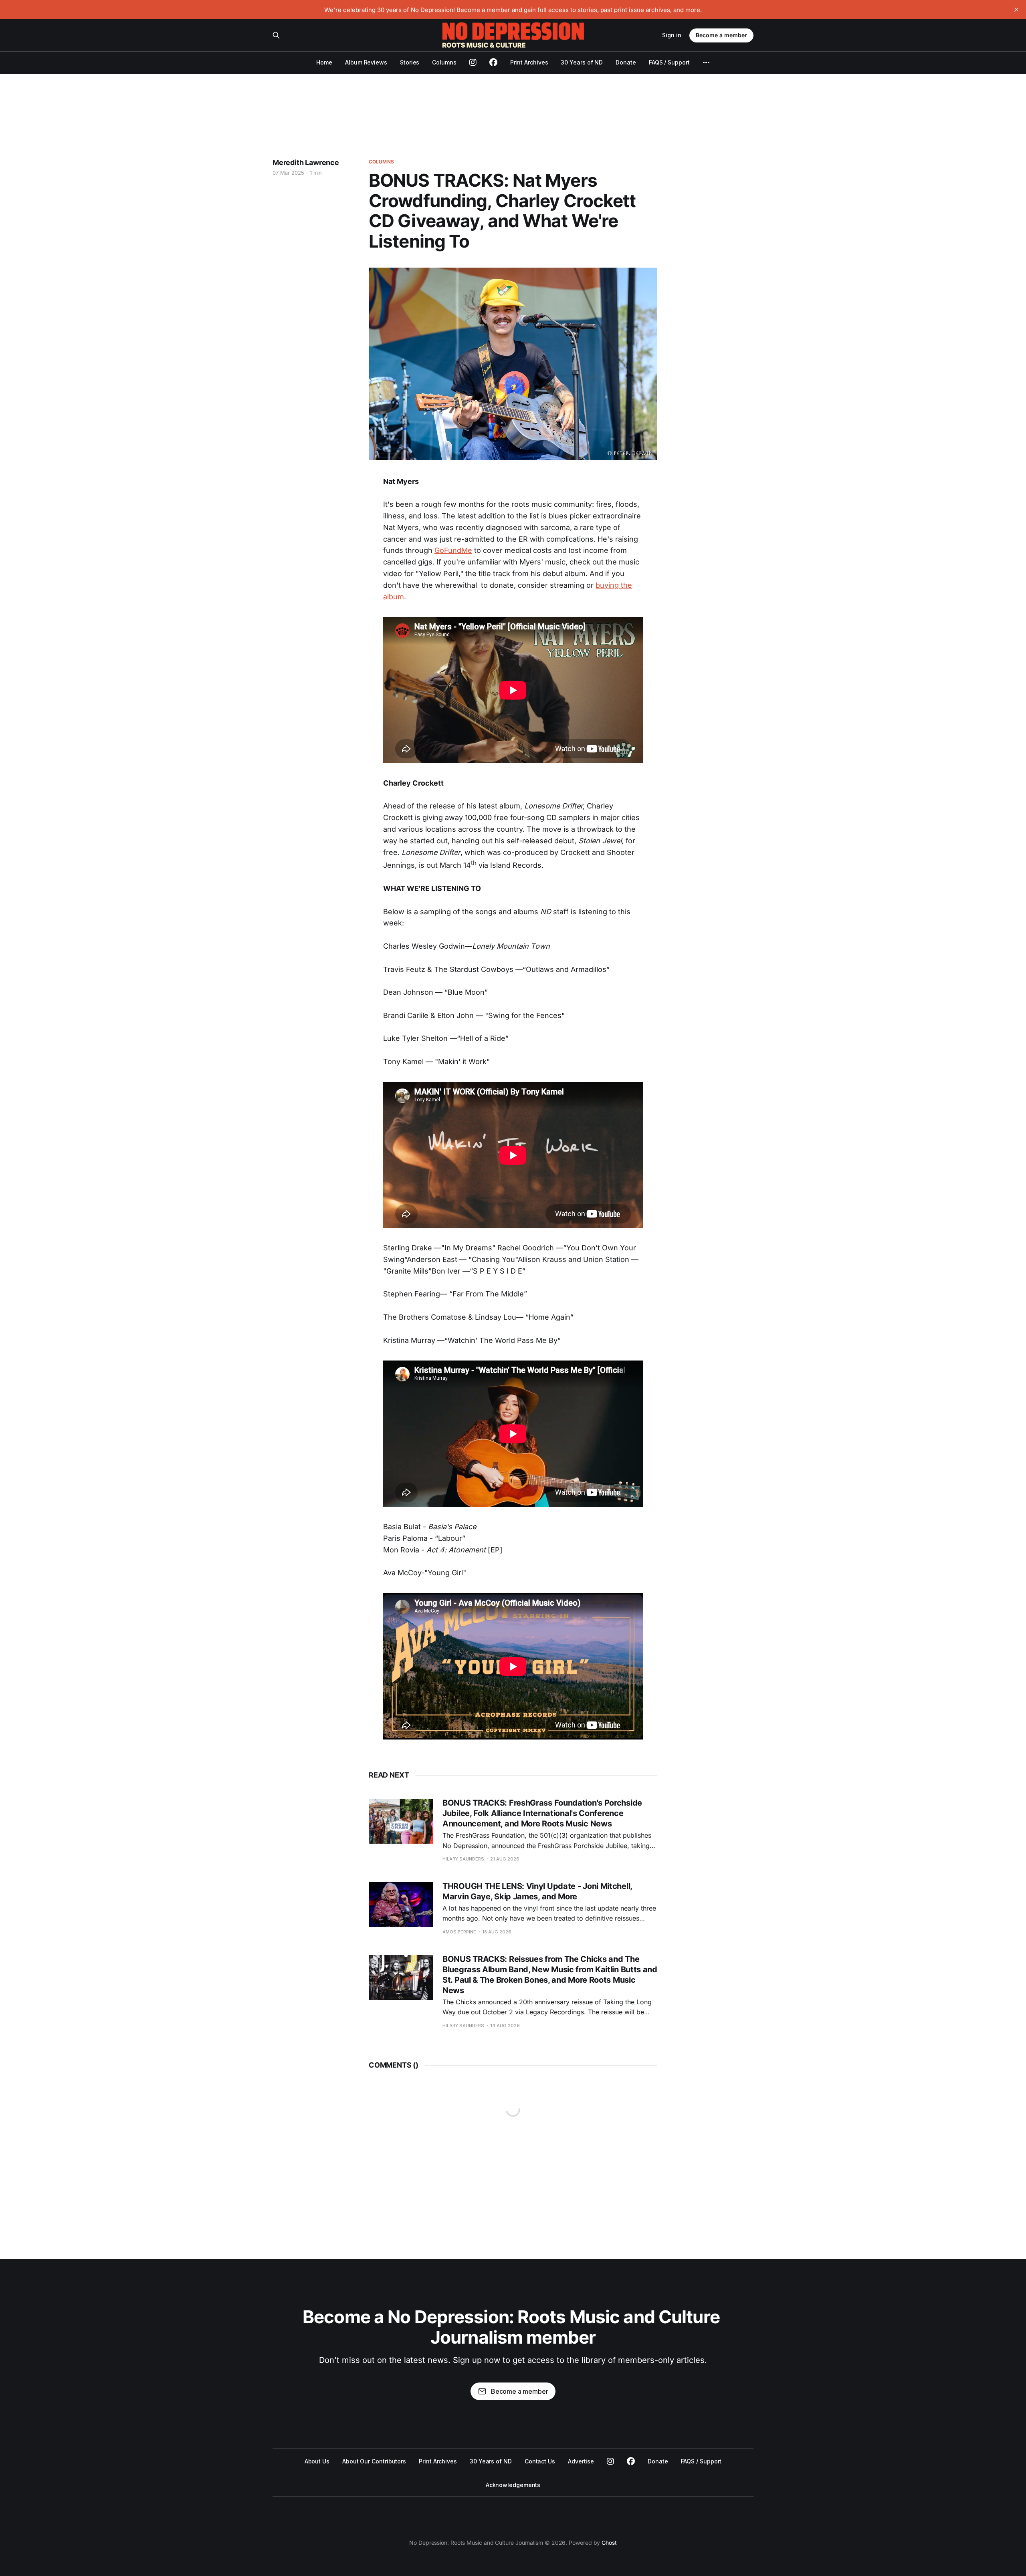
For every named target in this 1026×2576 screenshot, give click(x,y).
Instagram (610, 2461)
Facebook (631, 2461)
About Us (317, 2461)
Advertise (581, 2461)
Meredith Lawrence (306, 162)
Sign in (672, 35)
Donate (626, 62)
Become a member (721, 35)
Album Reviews (366, 62)
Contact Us (540, 2461)
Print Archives (529, 62)
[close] (1016, 10)
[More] (706, 62)
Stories (410, 62)
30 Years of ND (582, 62)
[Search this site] (276, 35)
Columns (444, 62)
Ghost (609, 2543)
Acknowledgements (513, 2485)
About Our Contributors (374, 2461)
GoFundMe (453, 550)
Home (324, 62)
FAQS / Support (669, 62)
